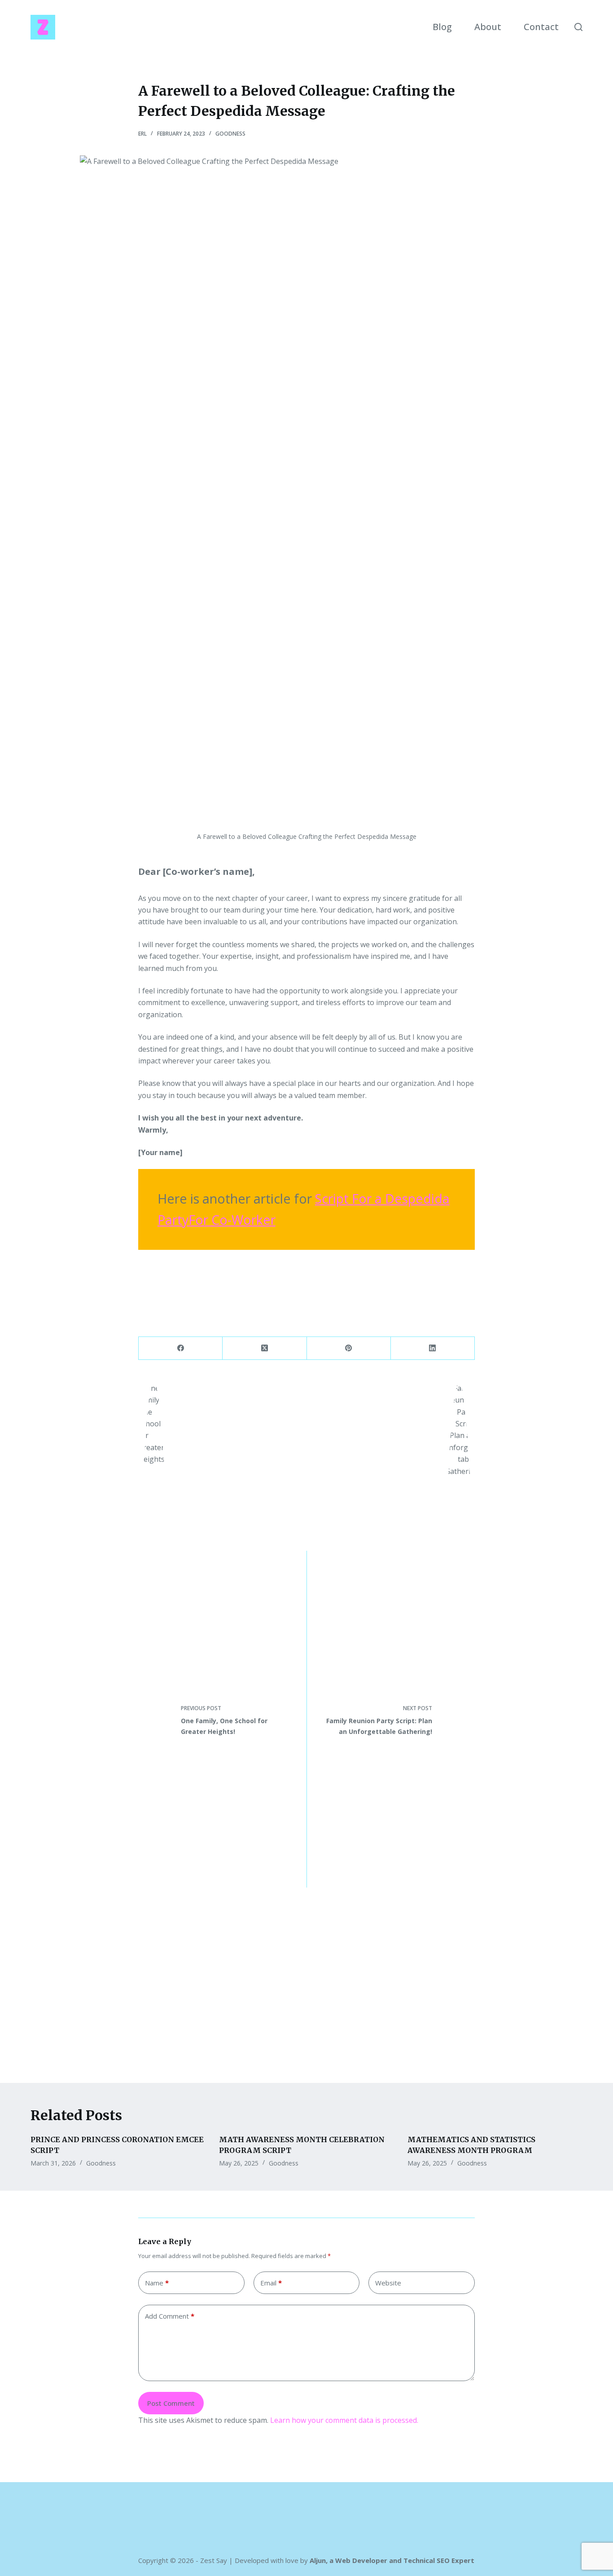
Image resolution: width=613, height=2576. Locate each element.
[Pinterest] (349, 1348)
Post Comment (171, 2403)
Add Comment (170, 2316)
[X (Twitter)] (265, 1348)
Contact (541, 27)
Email (271, 2283)
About (488, 27)
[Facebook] (181, 1348)
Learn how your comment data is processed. (344, 2420)
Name (157, 2283)
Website (388, 2283)
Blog (442, 27)
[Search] (578, 27)
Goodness (230, 134)
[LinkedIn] (433, 1348)
